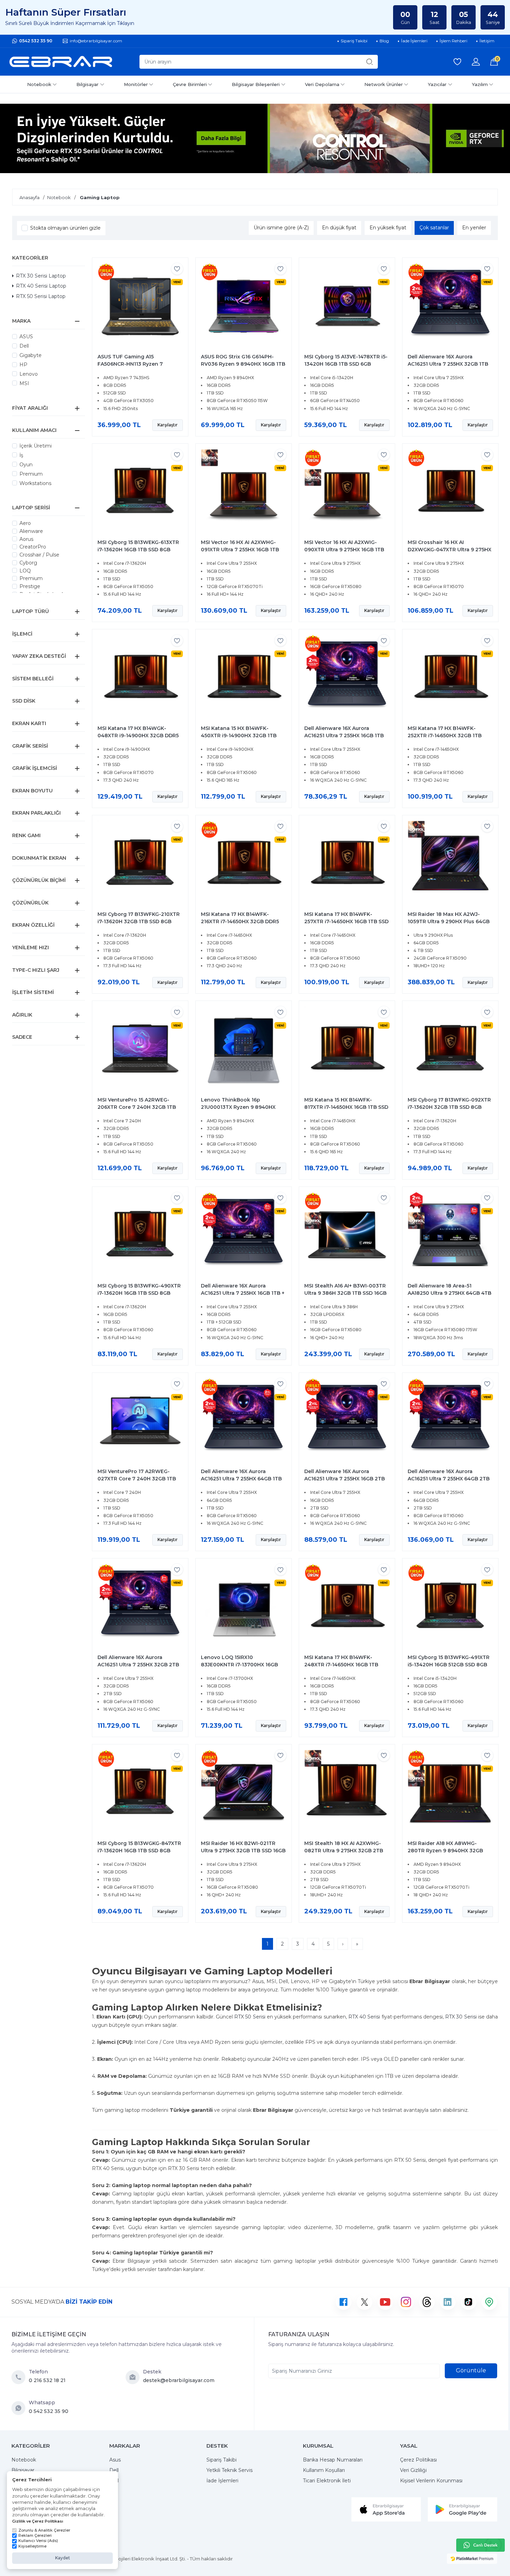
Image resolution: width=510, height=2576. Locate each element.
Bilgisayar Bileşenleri (256, 84)
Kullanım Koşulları (324, 2470)
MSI (24, 383)
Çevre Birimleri (190, 84)
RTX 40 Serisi (364, 2017)
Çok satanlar (434, 228)
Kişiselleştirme (32, 2546)
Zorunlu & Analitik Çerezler (44, 2530)
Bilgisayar (87, 84)
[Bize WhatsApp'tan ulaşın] (20, 2408)
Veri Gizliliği (413, 2470)
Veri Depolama (322, 84)
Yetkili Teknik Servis (229, 2470)
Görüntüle (471, 2370)
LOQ (25, 571)
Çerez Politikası (418, 2460)
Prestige (30, 586)
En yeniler (474, 228)
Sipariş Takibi (222, 2460)
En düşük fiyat (339, 228)
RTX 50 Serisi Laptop (41, 296)
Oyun (26, 465)
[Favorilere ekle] (177, 269)
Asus (115, 2460)
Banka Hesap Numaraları (333, 2460)
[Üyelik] (476, 62)
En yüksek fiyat (388, 228)
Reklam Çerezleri (35, 2535)
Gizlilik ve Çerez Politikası (38, 2521)
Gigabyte (31, 355)
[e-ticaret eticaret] (472, 2559)
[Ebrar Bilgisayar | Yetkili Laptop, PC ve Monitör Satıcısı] (61, 62)
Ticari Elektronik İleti (327, 2481)
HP (23, 365)
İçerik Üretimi (36, 446)
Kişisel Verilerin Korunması (431, 2481)
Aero (25, 523)
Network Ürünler (384, 84)
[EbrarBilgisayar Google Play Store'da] (462, 2509)
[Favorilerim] (457, 62)
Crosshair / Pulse (39, 555)
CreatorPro (33, 547)
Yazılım (480, 84)
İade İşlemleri (222, 2481)
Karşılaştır (168, 425)
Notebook (39, 84)
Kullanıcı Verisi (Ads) (38, 2541)
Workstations (35, 483)
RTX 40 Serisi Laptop (41, 286)
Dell (24, 346)
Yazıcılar (437, 84)
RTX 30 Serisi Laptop (41, 276)
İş (21, 455)
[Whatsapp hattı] (481, 2545)
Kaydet (63, 2558)
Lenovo (29, 374)
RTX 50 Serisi (250, 2017)
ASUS (26, 337)
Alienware (31, 531)
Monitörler (136, 84)
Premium (31, 474)
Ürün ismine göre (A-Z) (281, 228)
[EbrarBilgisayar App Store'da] (386, 2509)
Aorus (26, 539)
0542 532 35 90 (36, 41)
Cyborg (28, 563)
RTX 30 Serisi (461, 2017)
